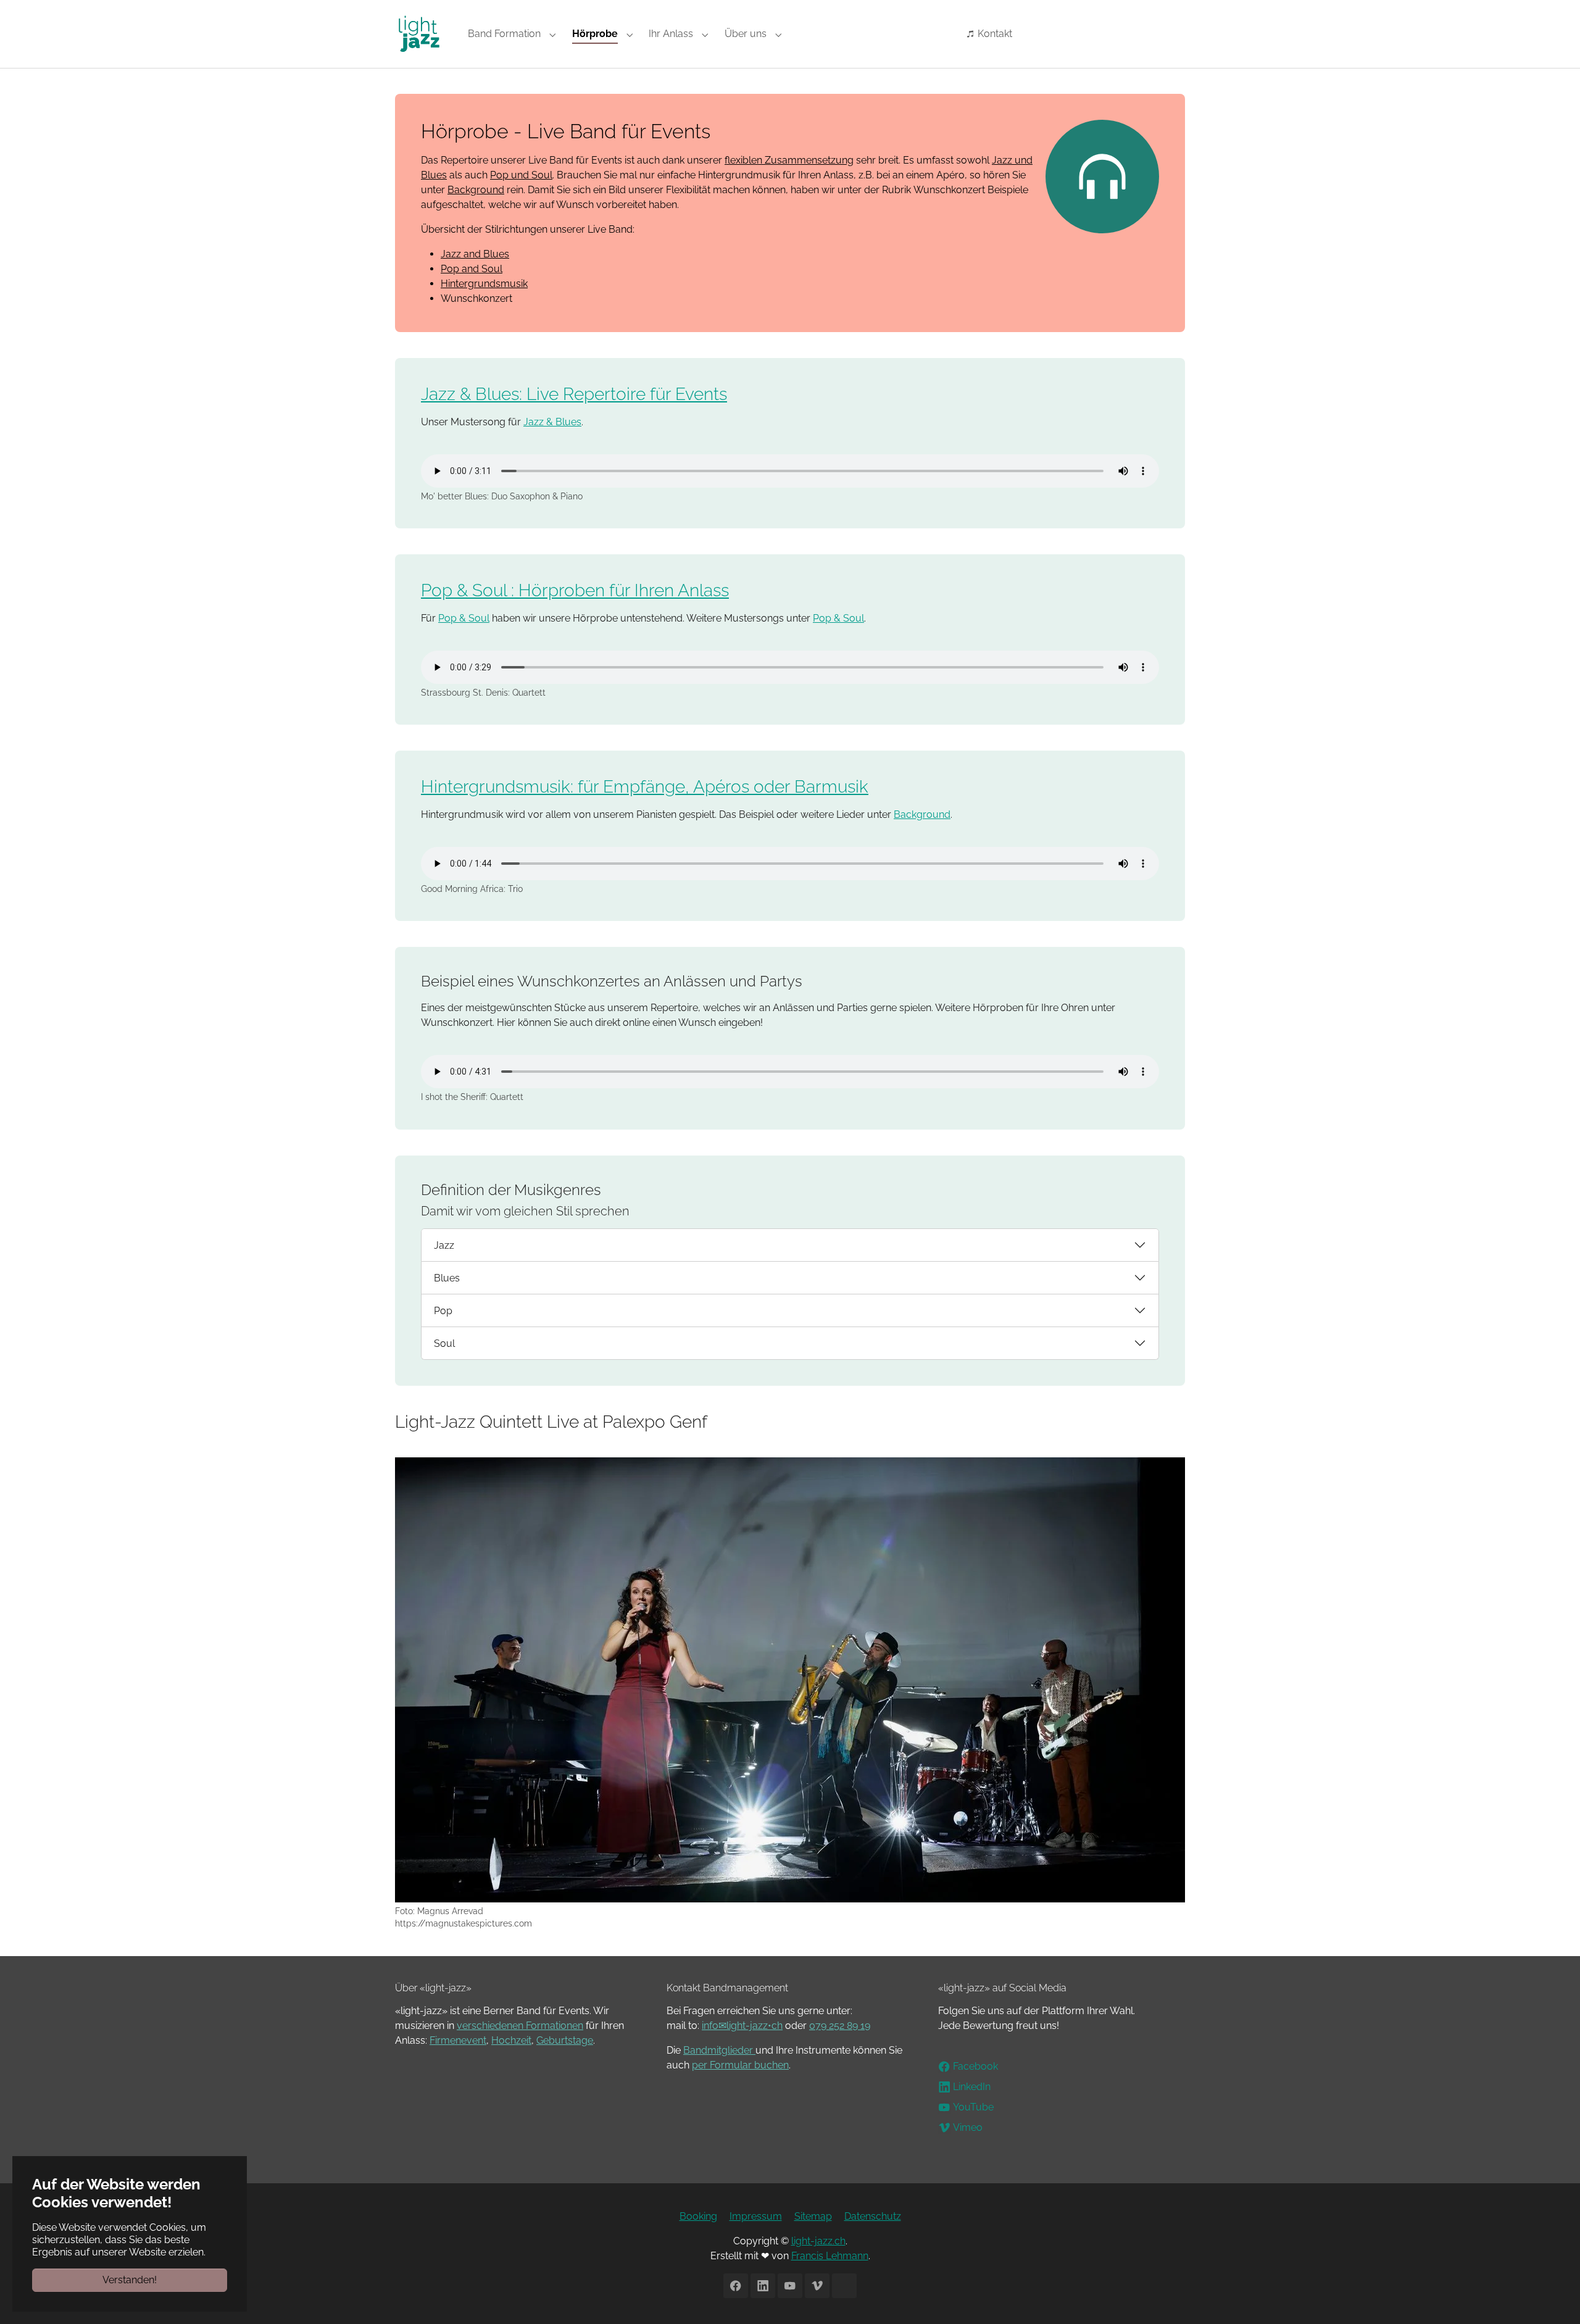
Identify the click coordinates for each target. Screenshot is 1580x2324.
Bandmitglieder (719, 2050)
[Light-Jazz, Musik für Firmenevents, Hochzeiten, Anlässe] (419, 34)
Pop (443, 1311)
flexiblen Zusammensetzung (789, 160)
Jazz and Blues (475, 254)
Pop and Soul (472, 269)
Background (476, 190)
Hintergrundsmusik (484, 284)
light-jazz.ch (818, 2241)
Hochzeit (511, 2040)
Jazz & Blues (552, 422)
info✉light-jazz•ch (742, 2026)
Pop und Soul (521, 175)
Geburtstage (565, 2040)
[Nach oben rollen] (1553, 2297)
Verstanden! (130, 2280)
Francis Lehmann (830, 2256)
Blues (447, 1278)
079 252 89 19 (840, 2026)
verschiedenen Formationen (520, 2026)
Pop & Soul (464, 618)
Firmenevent (458, 2040)
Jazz (444, 1245)
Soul (444, 1343)
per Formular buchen (740, 2065)
